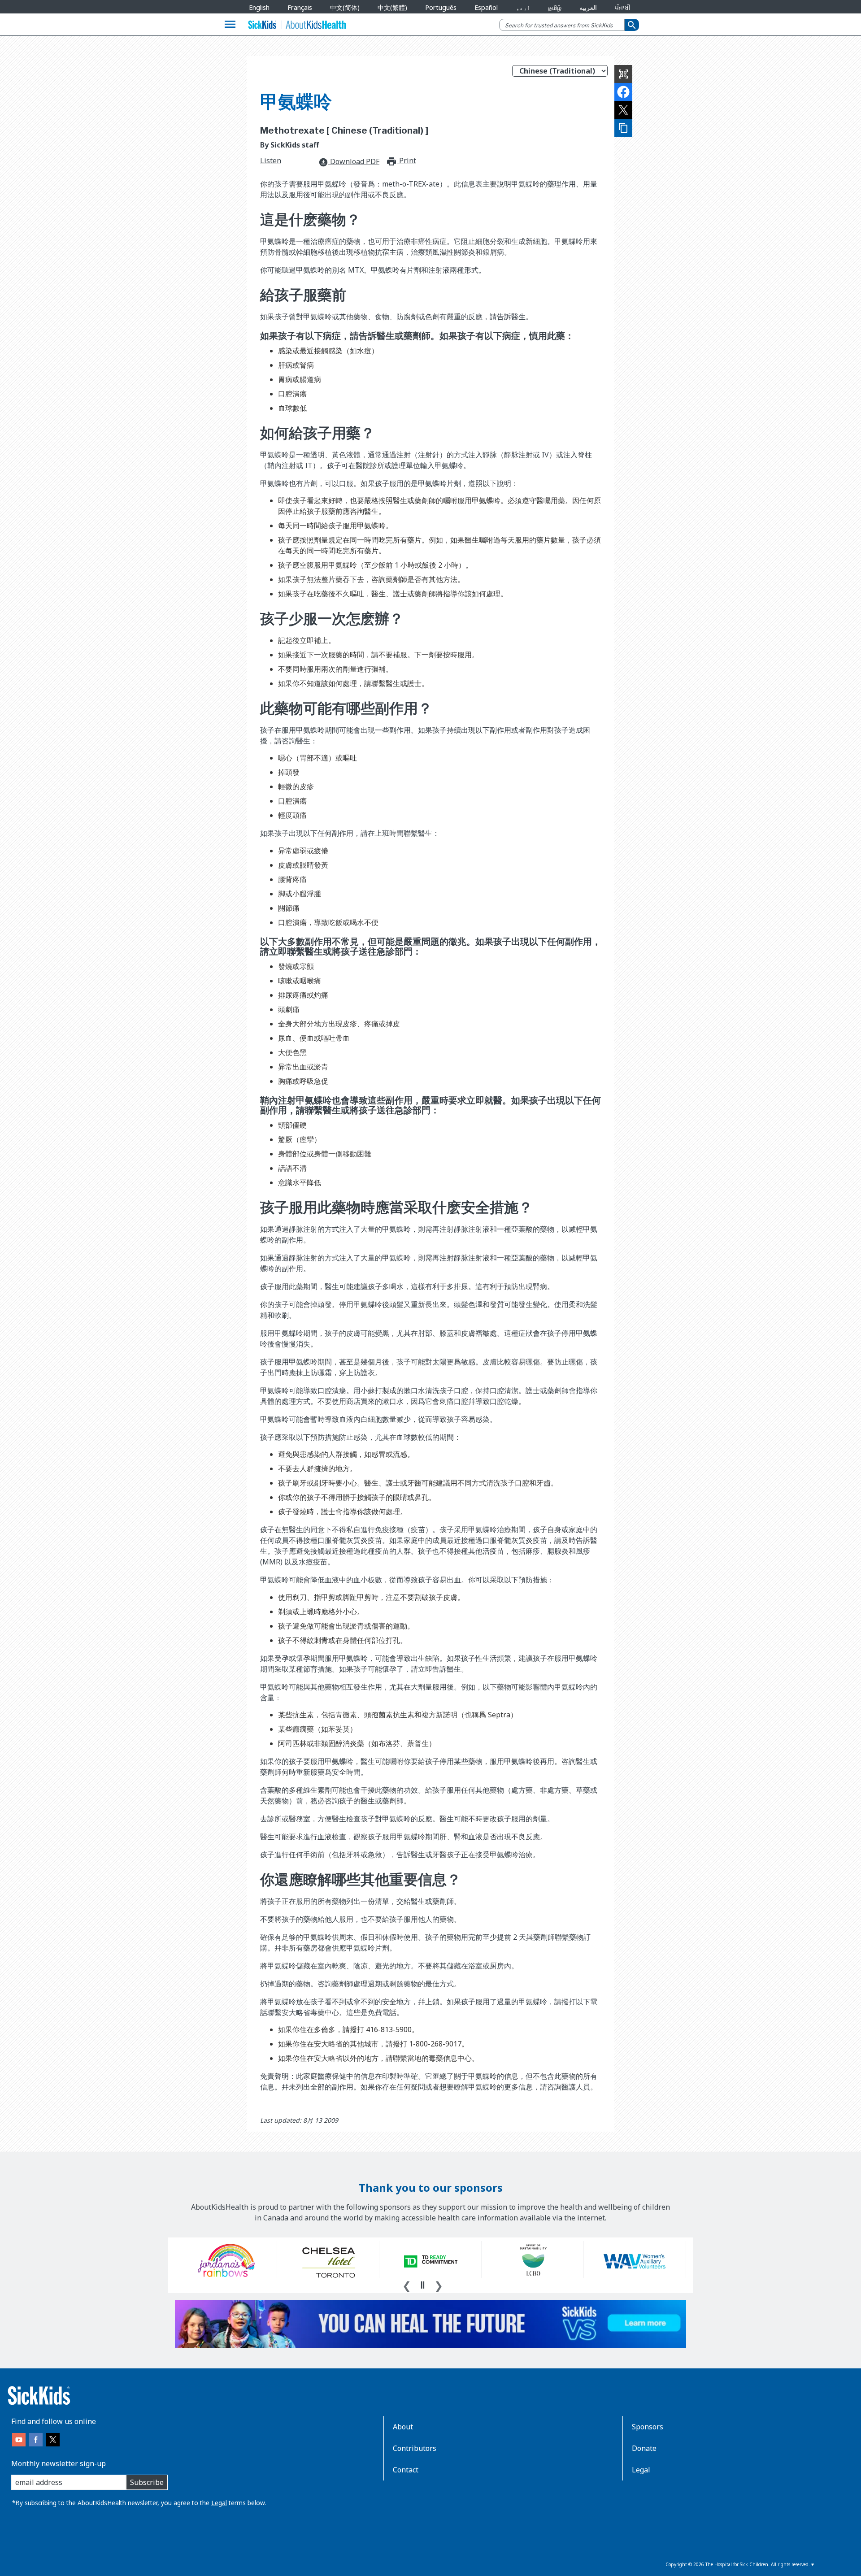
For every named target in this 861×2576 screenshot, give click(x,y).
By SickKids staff (289, 145)
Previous (407, 2285)
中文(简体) (345, 7)
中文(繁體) (392, 7)
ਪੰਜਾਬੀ (623, 7)
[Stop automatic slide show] (422, 2285)
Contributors (415, 2448)
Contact (406, 2470)
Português (441, 7)
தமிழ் (555, 7)
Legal (219, 2503)
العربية (588, 7)
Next (439, 2285)
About (403, 2427)
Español (486, 7)
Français (300, 7)
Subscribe (147, 2482)
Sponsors (648, 2427)
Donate (644, 2448)
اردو (523, 7)
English (259, 7)
